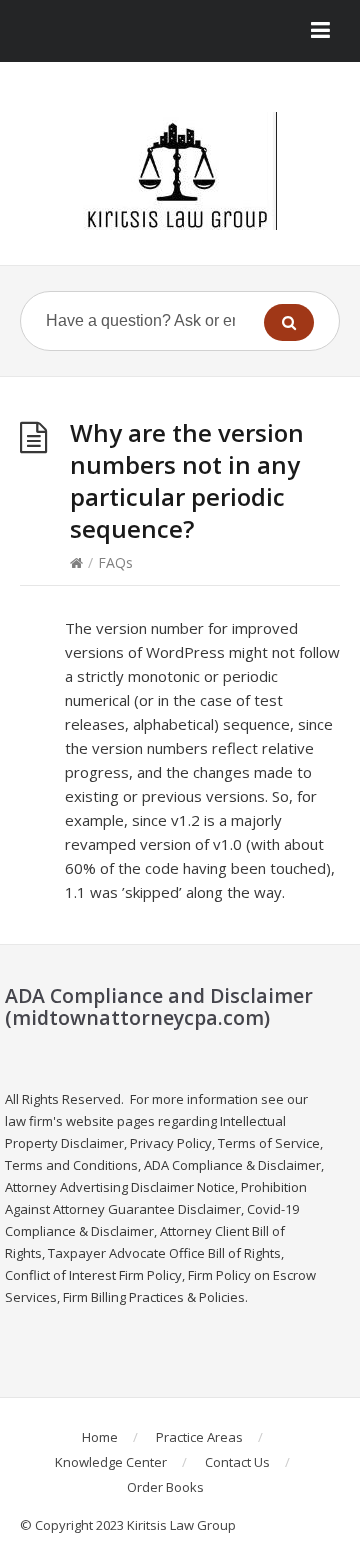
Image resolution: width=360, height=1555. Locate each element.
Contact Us (237, 1462)
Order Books (165, 1487)
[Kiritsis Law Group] (180, 171)
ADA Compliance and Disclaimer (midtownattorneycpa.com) (159, 1006)
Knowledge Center (111, 1462)
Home (100, 1437)
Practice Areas (199, 1437)
